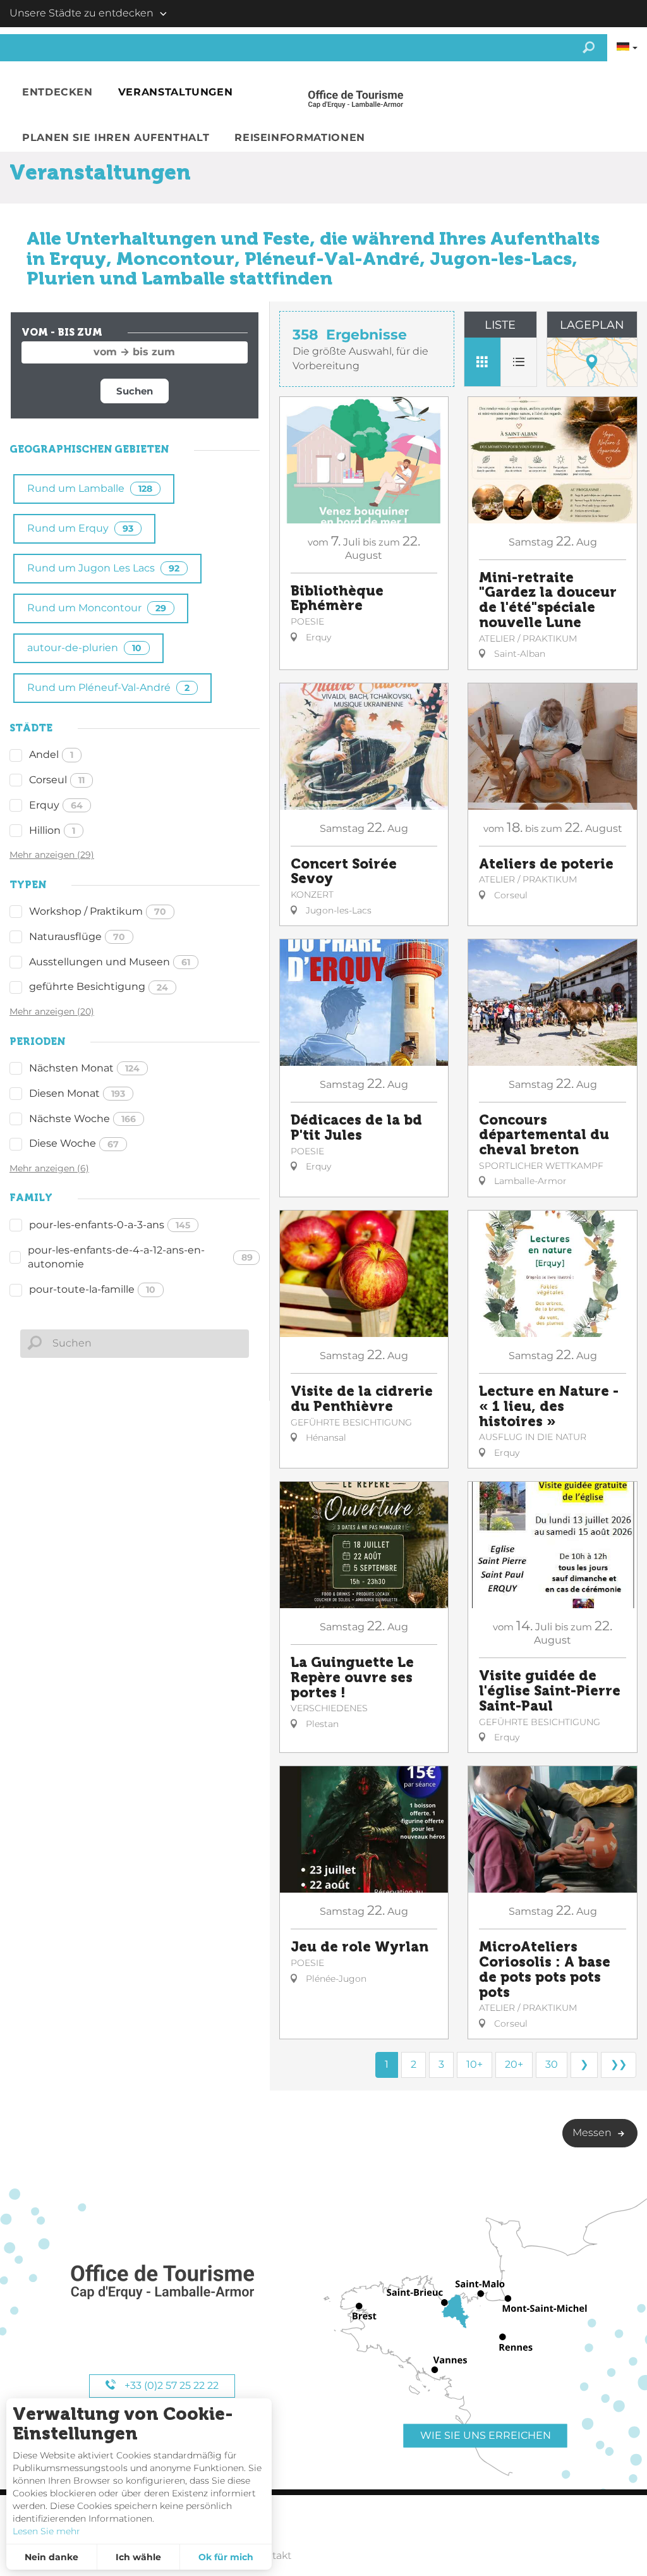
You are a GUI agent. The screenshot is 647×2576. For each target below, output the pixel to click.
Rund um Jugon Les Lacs (103, 568)
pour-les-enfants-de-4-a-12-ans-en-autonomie (140, 1257)
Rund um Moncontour (97, 608)
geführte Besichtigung (99, 986)
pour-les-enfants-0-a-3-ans (110, 1225)
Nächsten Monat (84, 1068)
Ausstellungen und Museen (110, 962)
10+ (475, 2064)
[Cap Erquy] (162, 2282)
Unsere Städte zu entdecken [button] (82, 13)
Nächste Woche (82, 1119)
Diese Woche (74, 1143)
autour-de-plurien (84, 648)
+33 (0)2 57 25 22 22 (170, 2385)
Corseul (57, 780)
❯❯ (619, 2064)
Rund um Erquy (80, 528)
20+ (514, 2064)
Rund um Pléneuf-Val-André (108, 687)
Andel (51, 754)
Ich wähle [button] (138, 2557)
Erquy (56, 805)
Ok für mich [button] (226, 2557)
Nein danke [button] (51, 2557)
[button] (57, 93)
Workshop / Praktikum (98, 911)
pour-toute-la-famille (92, 1289)
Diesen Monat (77, 1093)
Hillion (52, 830)
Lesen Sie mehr (46, 2531)
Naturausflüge (77, 937)
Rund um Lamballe (90, 488)
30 (552, 2064)
